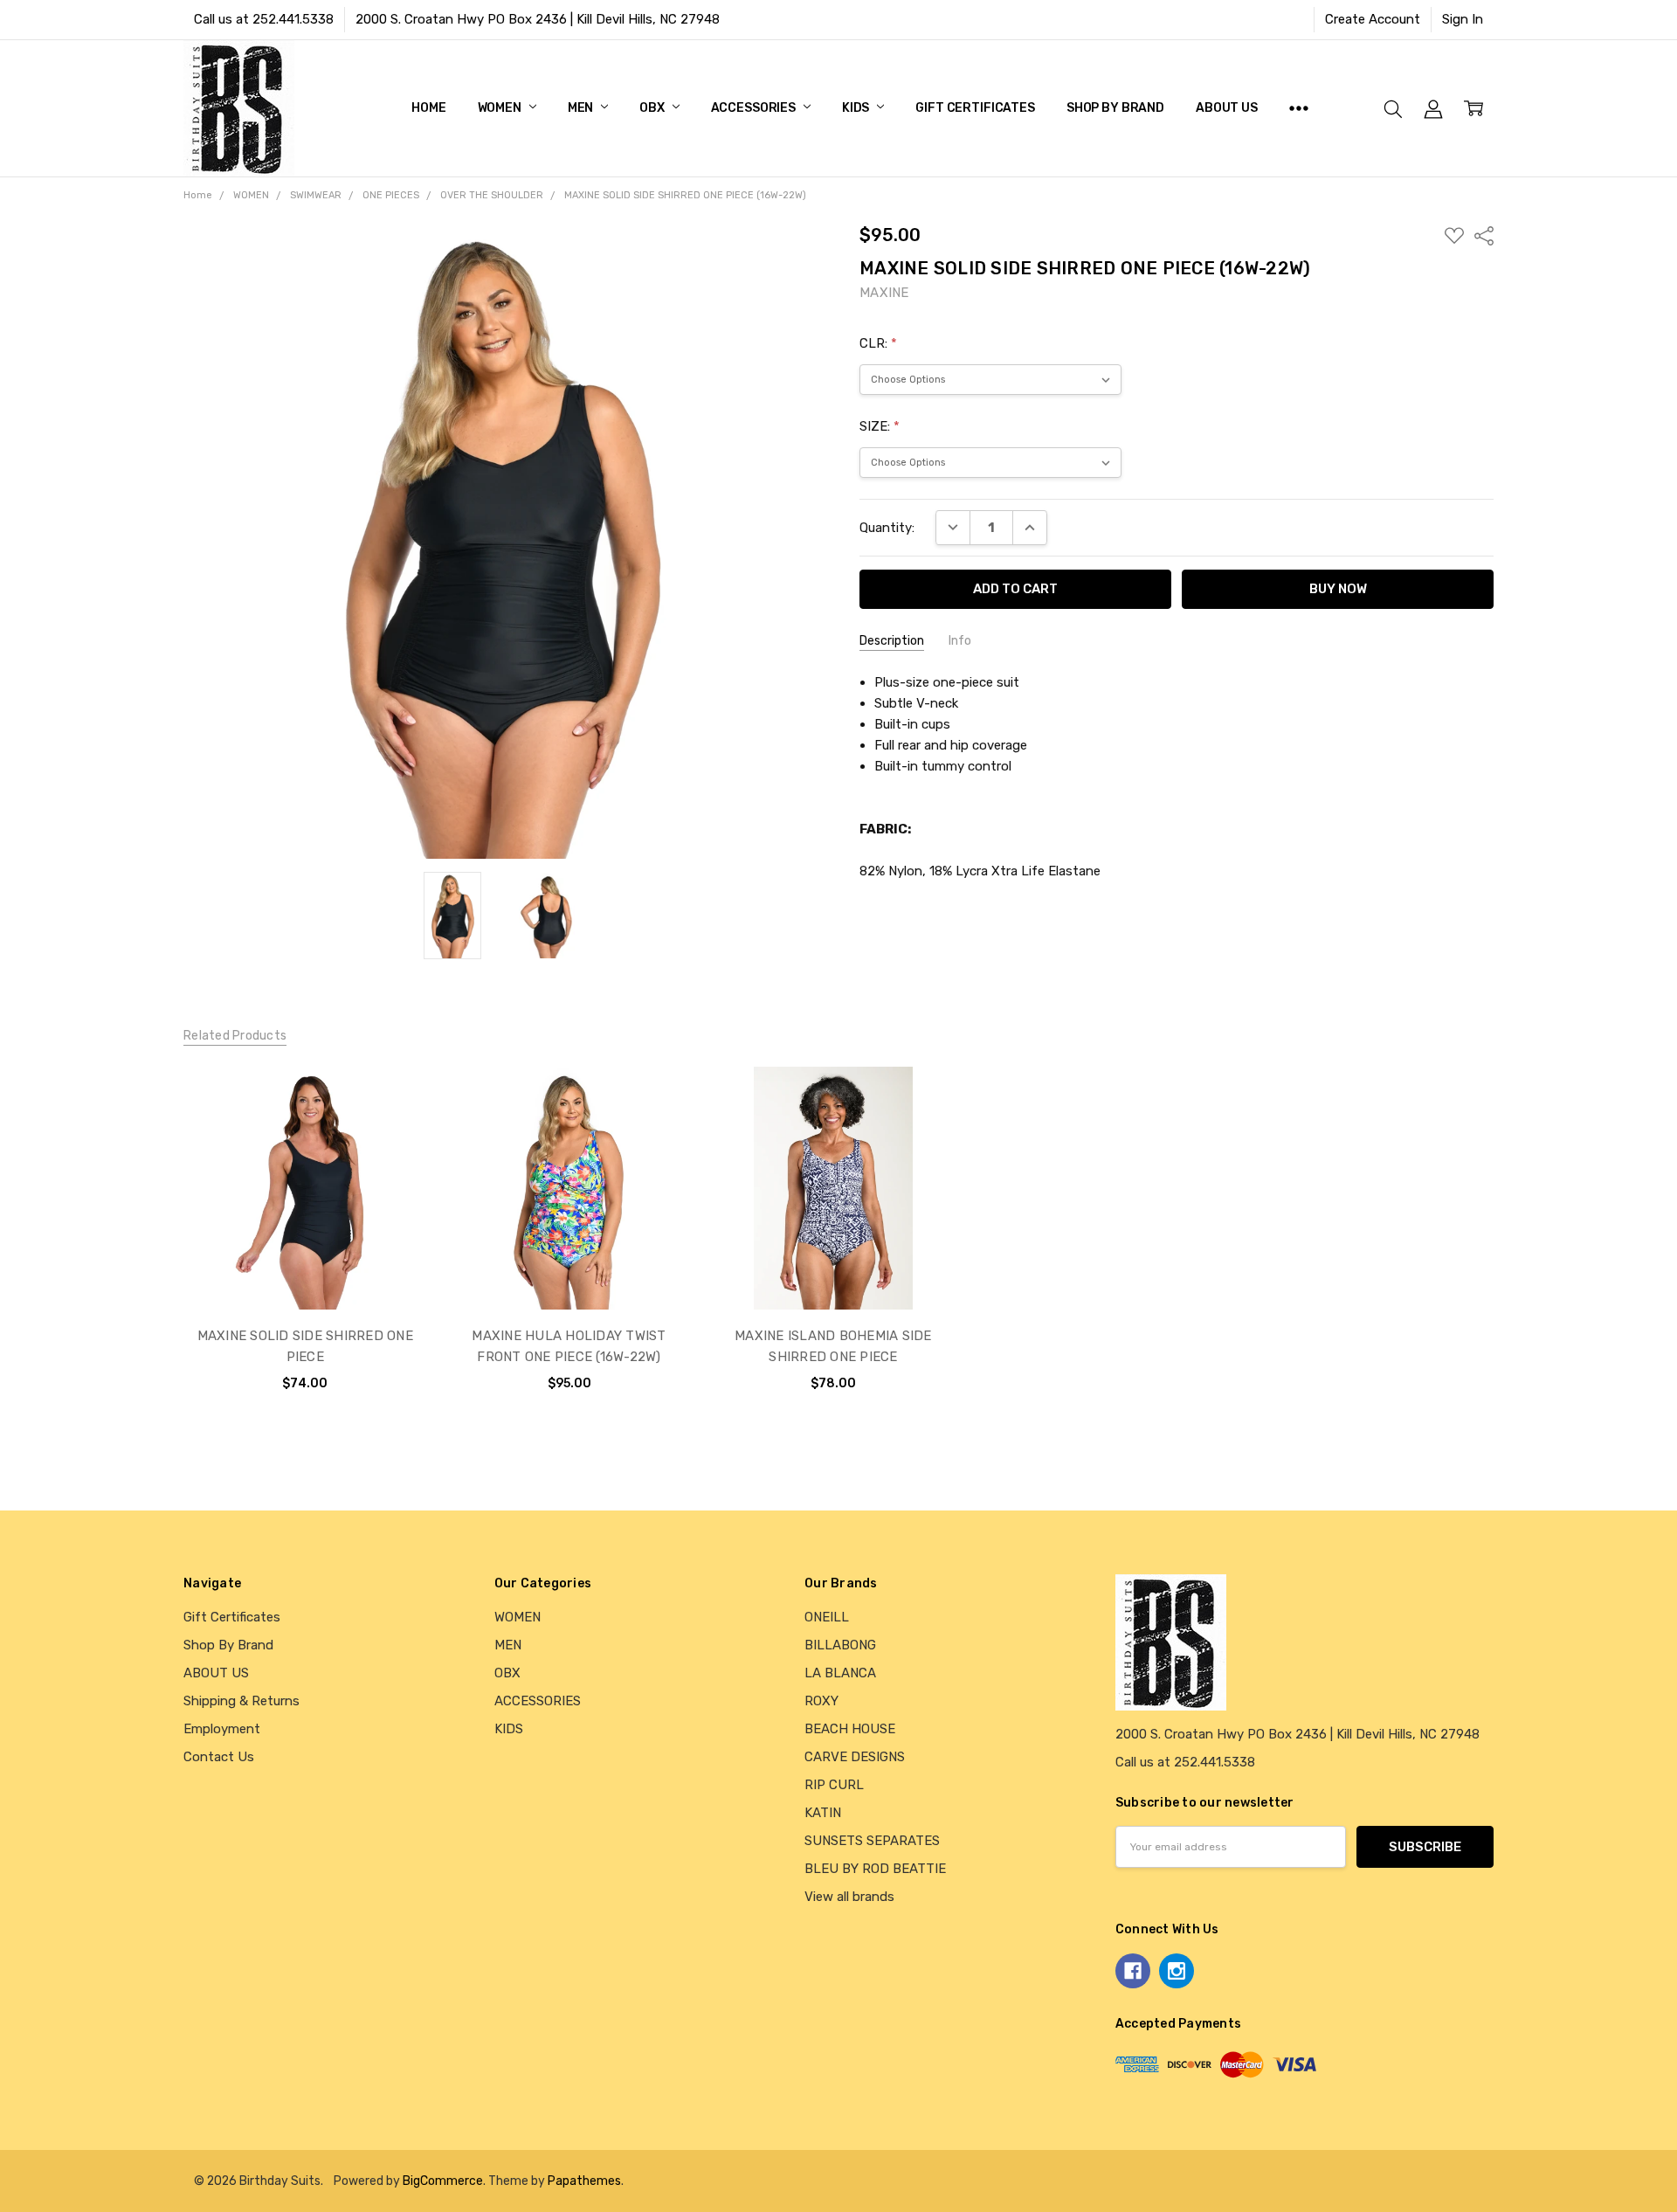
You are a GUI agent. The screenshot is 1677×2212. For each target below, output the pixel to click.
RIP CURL (834, 1785)
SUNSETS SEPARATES (872, 1841)
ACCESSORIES (755, 108)
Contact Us (219, 1757)
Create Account (1373, 19)
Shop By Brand (1115, 108)
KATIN (823, 1813)
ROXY (821, 1701)
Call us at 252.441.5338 (264, 19)
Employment (222, 1729)
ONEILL (827, 1617)
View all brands (849, 1897)
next (1519, 1247)
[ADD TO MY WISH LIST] (394, 1127)
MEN (582, 108)
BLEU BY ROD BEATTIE (875, 1869)
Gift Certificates (975, 108)
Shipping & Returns (242, 1701)
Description (892, 641)
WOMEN (501, 108)
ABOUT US (1227, 108)
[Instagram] (1177, 1971)
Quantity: (887, 528)
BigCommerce (443, 2181)
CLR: (878, 343)
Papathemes (584, 2181)
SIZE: (880, 426)
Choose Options (305, 1270)
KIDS (857, 108)
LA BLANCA (840, 1673)
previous (148, 1247)
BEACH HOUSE (850, 1729)
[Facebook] (1133, 1971)
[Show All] (1299, 108)
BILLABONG (840, 1645)
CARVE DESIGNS (855, 1757)
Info (960, 641)
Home (428, 108)
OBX (653, 108)
